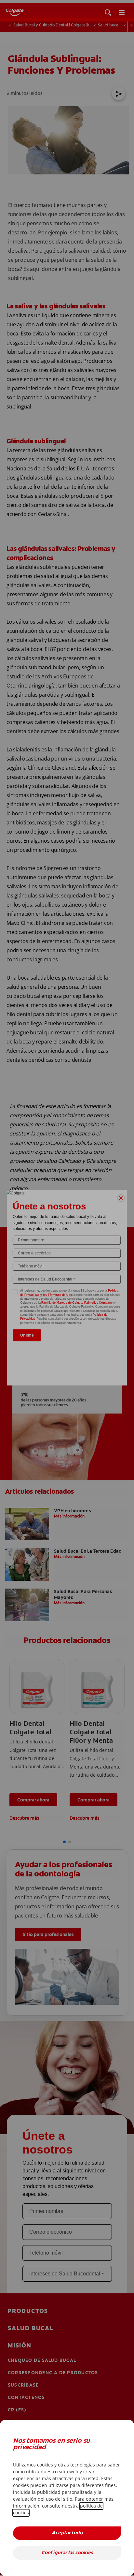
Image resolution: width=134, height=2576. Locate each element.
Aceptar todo (67, 2533)
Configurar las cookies (67, 2553)
